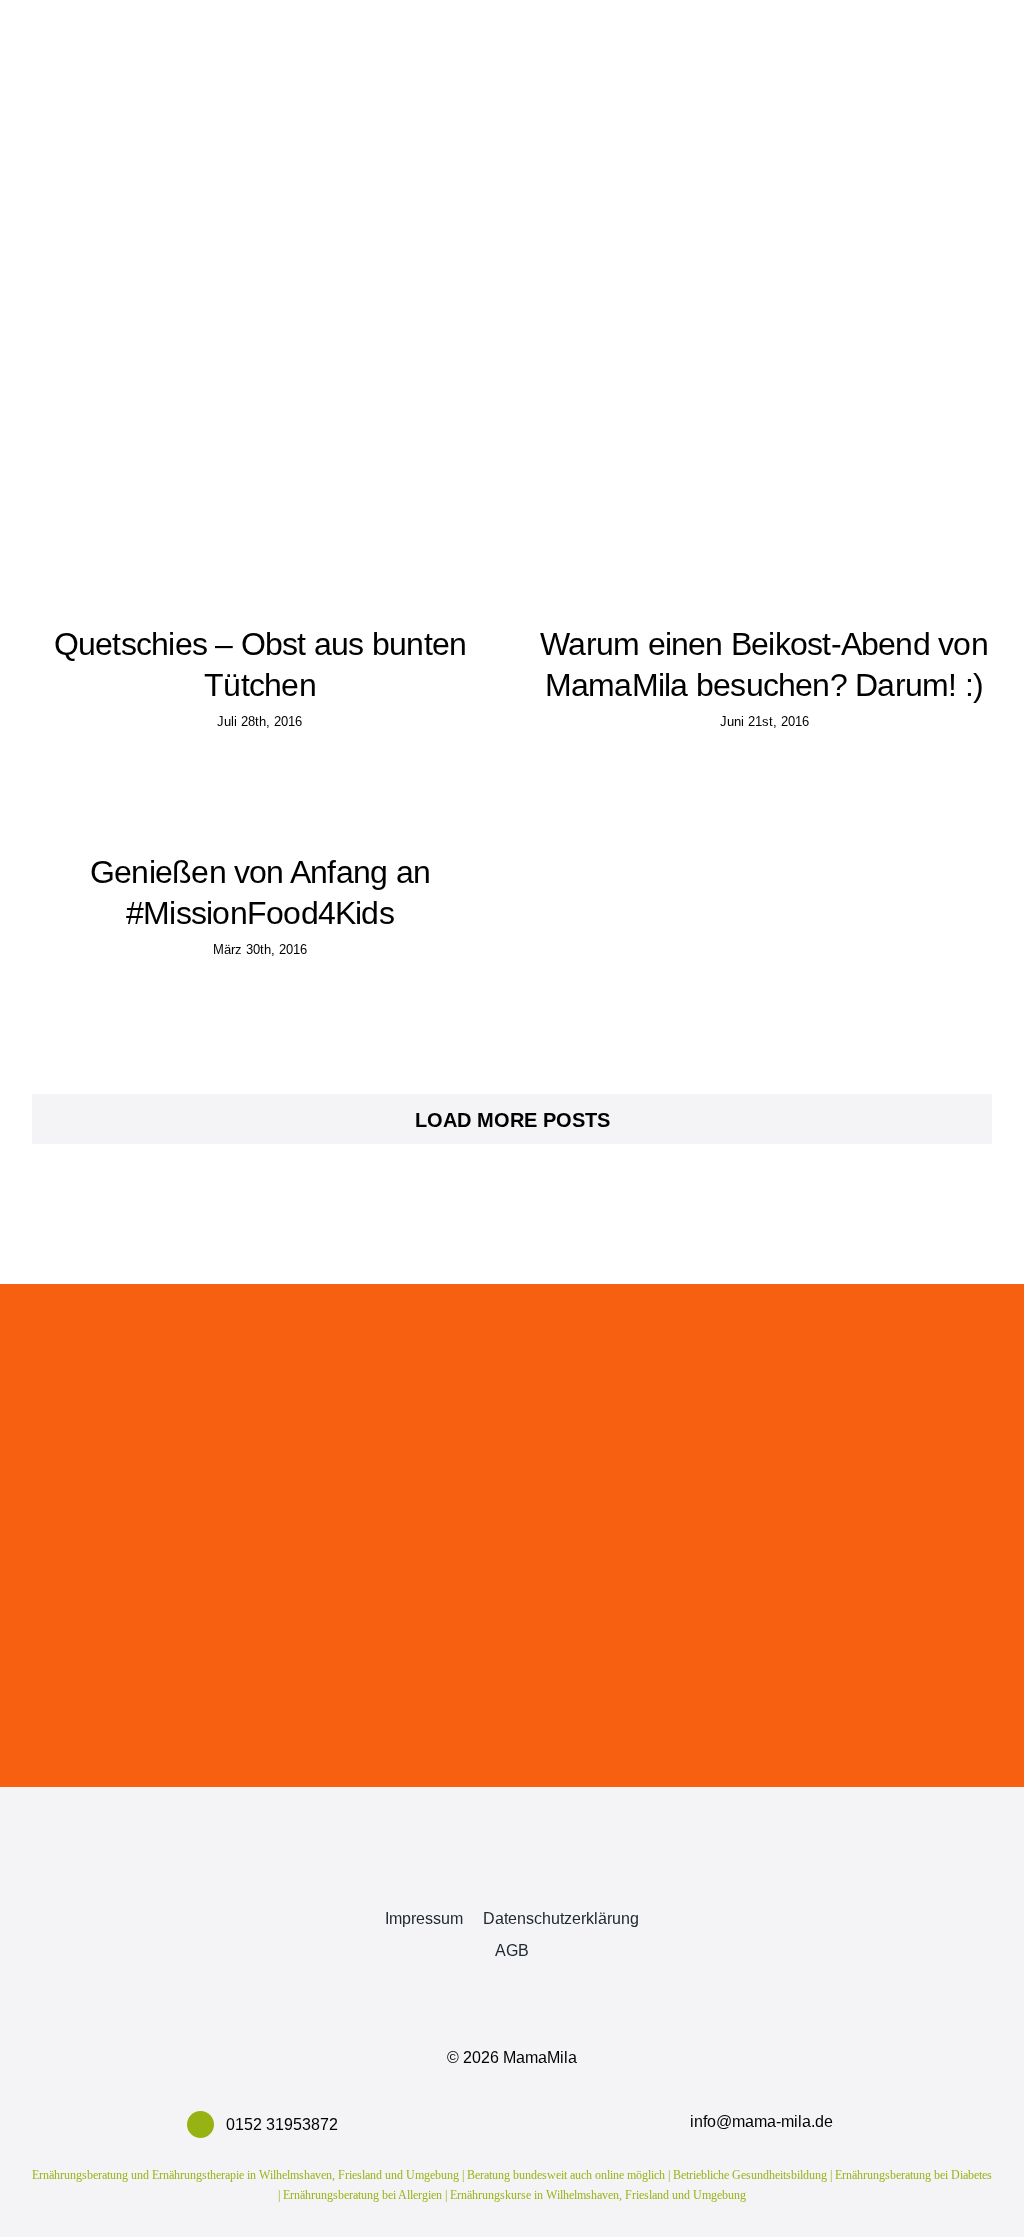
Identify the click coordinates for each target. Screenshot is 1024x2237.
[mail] (572, 1877)
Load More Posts (512, 1120)
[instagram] (512, 1877)
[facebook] (452, 1877)
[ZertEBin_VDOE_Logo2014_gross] (846, 1834)
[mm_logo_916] (178, 1817)
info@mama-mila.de (761, 2121)
